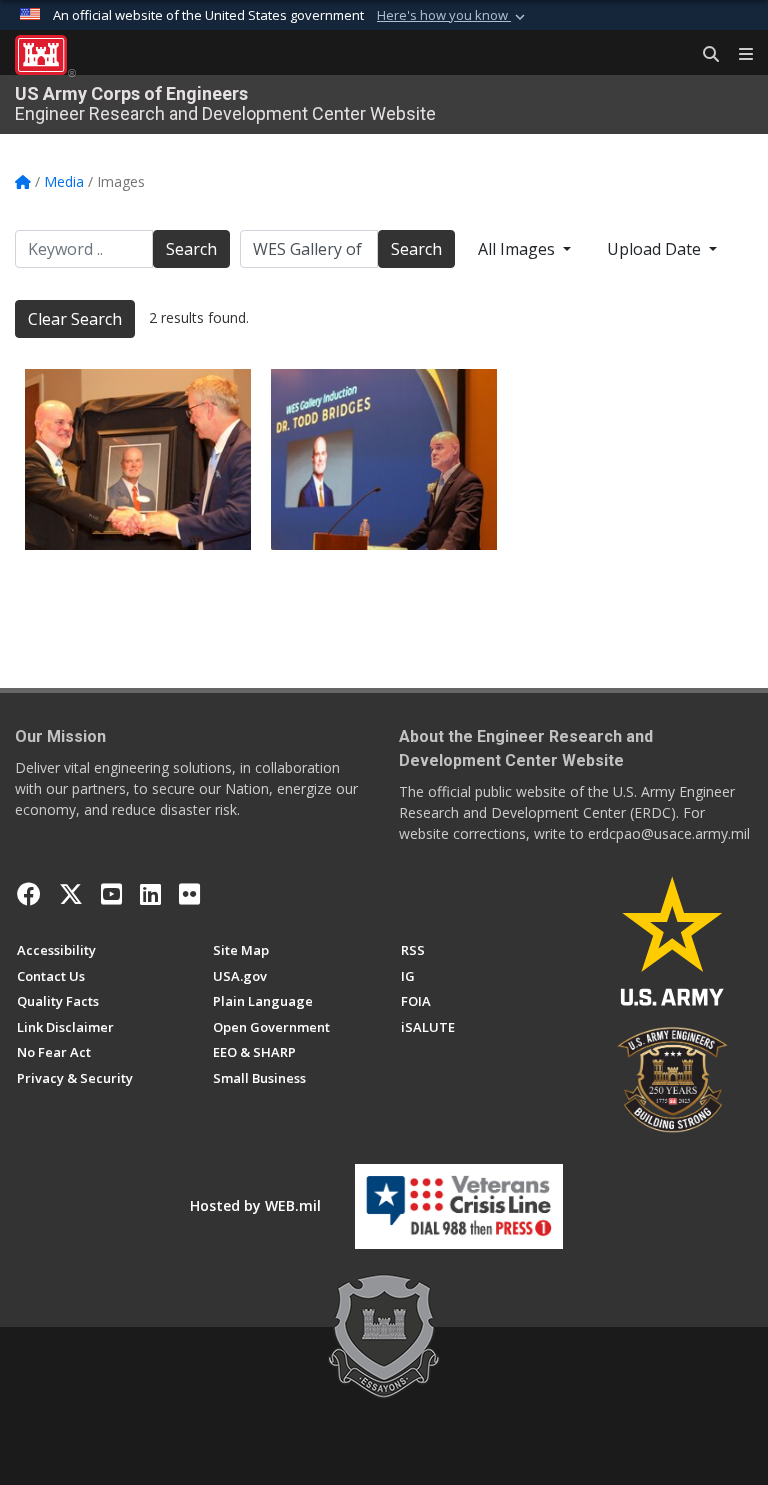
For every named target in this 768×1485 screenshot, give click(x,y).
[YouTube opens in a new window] (111, 894)
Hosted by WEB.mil (255, 1205)
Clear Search (75, 319)
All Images (518, 249)
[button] (453, 16)
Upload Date (656, 249)
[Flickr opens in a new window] (189, 894)
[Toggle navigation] (738, 55)
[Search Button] (704, 55)
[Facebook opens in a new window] (29, 894)
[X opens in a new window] (71, 894)
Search (191, 249)
